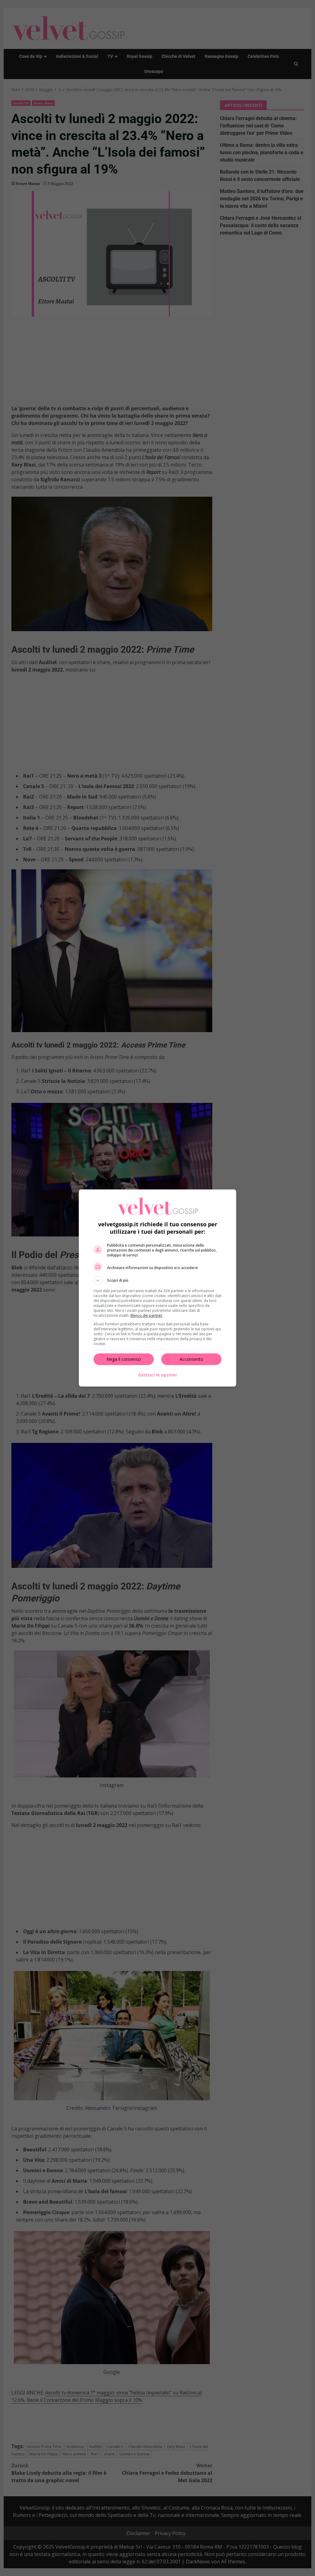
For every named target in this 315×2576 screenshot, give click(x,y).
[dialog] (157, 1288)
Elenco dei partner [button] (146, 1315)
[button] (157, 1280)
